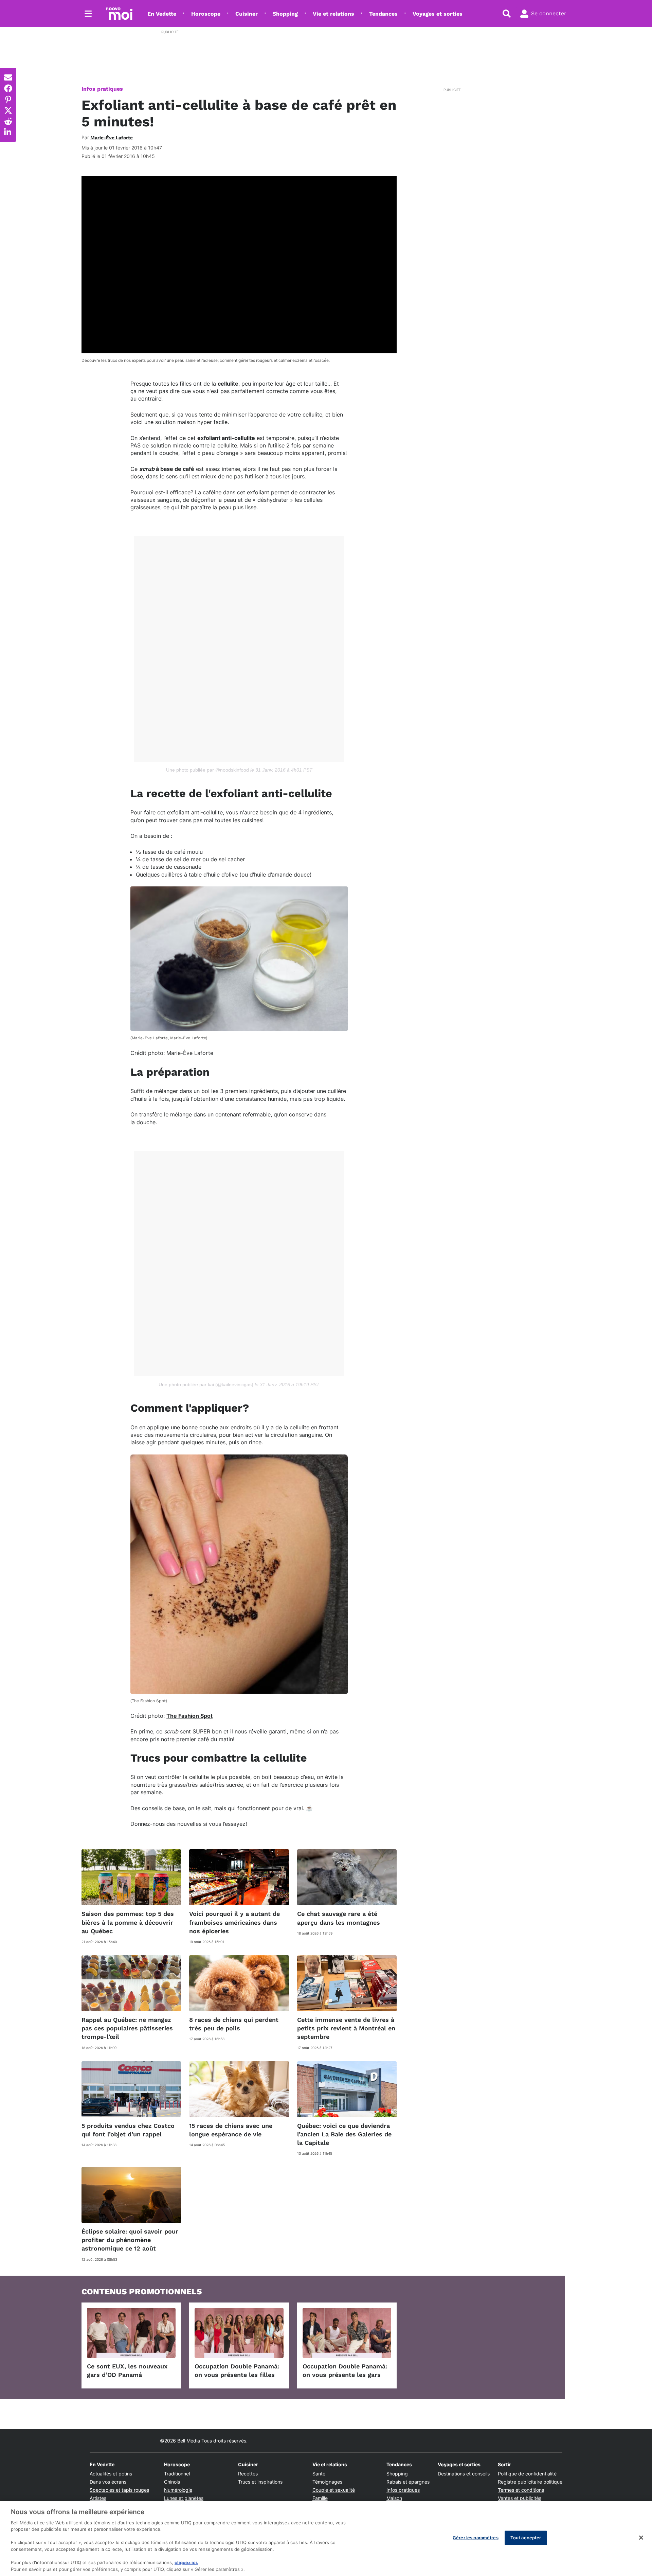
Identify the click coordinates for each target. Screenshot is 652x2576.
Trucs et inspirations (260, 2482)
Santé (319, 2474)
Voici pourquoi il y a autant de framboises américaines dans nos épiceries (234, 1922)
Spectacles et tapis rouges (119, 2490)
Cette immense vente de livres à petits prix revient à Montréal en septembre (346, 2028)
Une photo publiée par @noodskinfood (207, 770)
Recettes (248, 2474)
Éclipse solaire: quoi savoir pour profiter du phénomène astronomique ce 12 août (130, 2240)
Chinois (172, 2482)
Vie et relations (333, 14)
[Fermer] (641, 2538)
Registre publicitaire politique (530, 2482)
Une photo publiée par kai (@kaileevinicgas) (206, 1384)
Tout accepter (526, 2538)
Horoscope (206, 14)
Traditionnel (177, 2474)
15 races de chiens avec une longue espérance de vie (231, 2130)
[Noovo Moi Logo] (119, 14)
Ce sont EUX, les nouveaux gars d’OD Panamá (127, 2370)
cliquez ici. (186, 2562)
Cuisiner (247, 14)
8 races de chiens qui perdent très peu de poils (234, 2024)
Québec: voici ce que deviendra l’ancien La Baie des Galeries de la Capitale (344, 2134)
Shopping (285, 14)
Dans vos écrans (108, 2482)
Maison (394, 2498)
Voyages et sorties (438, 14)
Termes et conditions (521, 2490)
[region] (326, 2538)
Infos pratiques (102, 89)
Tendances (383, 14)
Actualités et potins (111, 2474)
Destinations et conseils (464, 2474)
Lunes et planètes (184, 2498)
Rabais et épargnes (408, 2482)
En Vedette (162, 14)
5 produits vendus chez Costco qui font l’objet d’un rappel (128, 2130)
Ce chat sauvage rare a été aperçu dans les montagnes (339, 1918)
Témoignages (327, 2482)
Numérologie (178, 2490)
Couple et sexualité (334, 2490)
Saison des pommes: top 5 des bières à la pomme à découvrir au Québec (128, 1922)
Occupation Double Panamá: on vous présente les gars (345, 2370)
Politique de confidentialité (527, 2474)
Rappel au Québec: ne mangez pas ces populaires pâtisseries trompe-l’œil (127, 2028)
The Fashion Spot (189, 1716)
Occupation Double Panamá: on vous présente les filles (237, 2370)
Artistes (98, 2498)
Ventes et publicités (520, 2498)
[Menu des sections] (88, 14)
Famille (320, 2498)
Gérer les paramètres (476, 2538)
